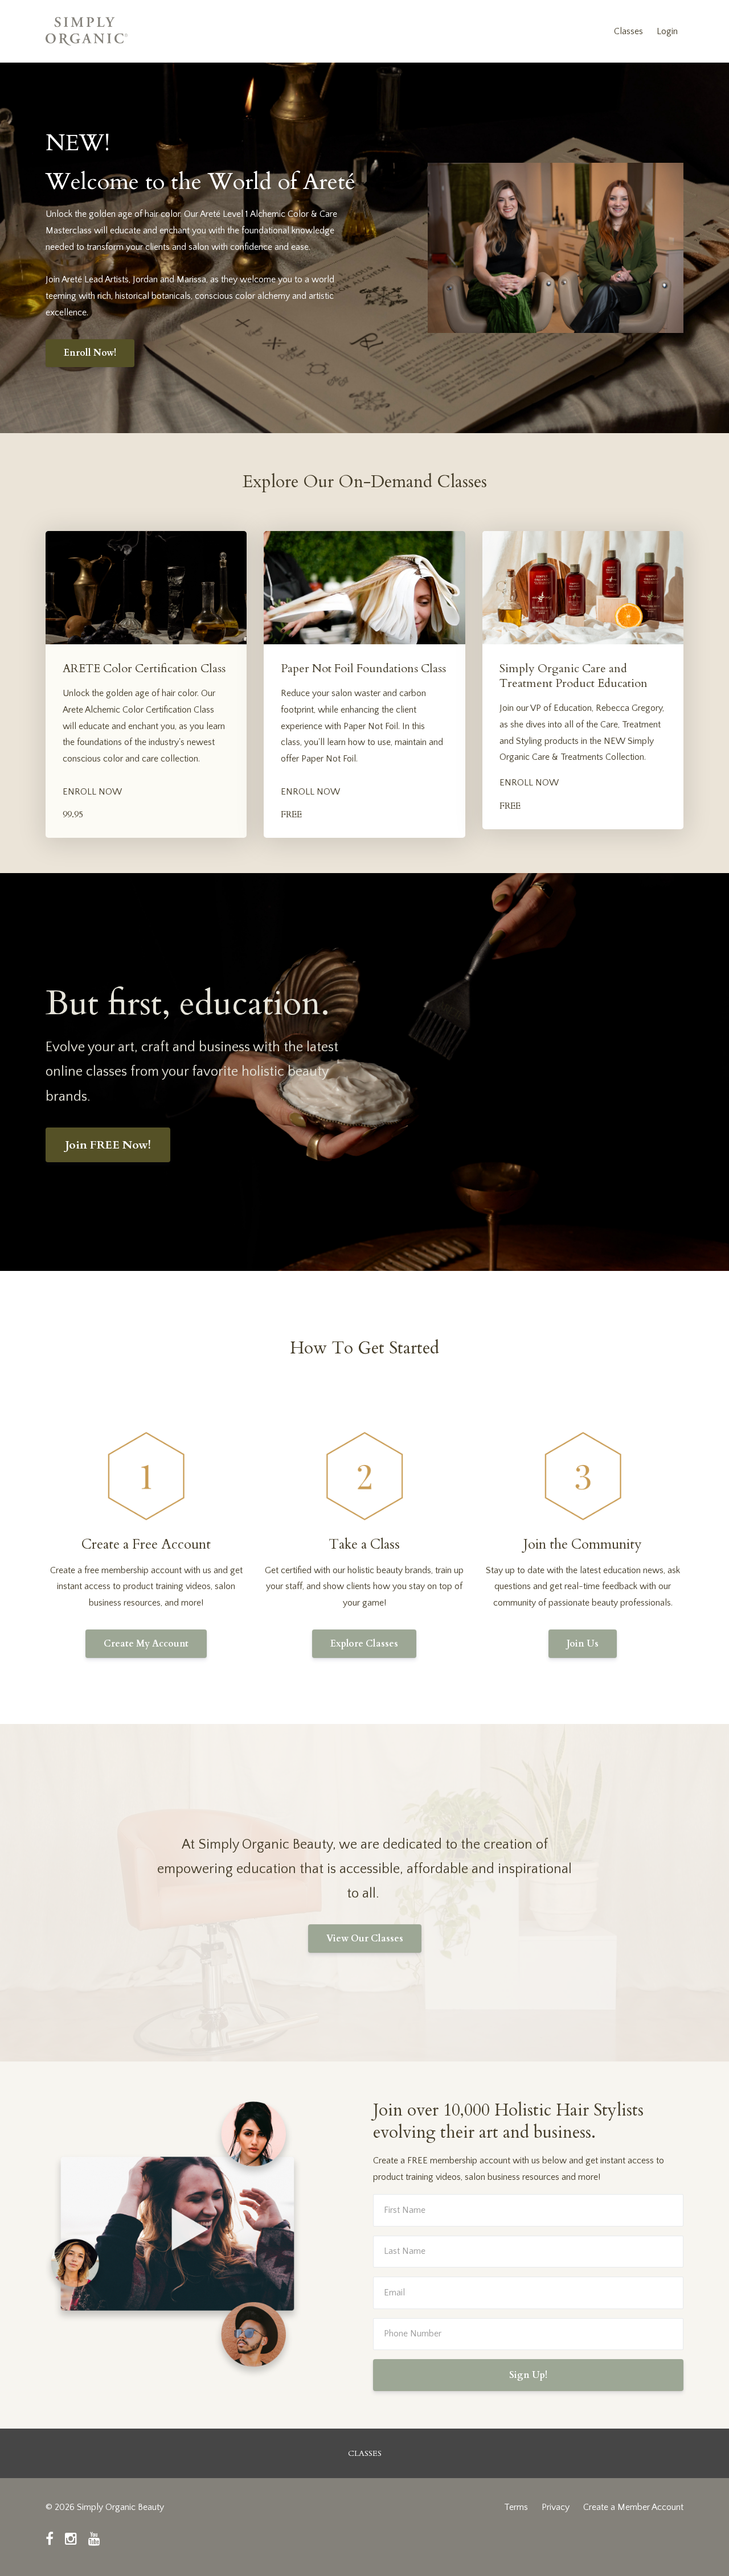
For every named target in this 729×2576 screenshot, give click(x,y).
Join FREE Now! (108, 1145)
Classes (628, 31)
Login (667, 31)
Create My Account (146, 1644)
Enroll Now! (90, 353)
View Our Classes (365, 1939)
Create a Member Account (633, 2507)
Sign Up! (528, 2375)
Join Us (583, 1644)
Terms (516, 2507)
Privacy (556, 2507)
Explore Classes (364, 1644)
